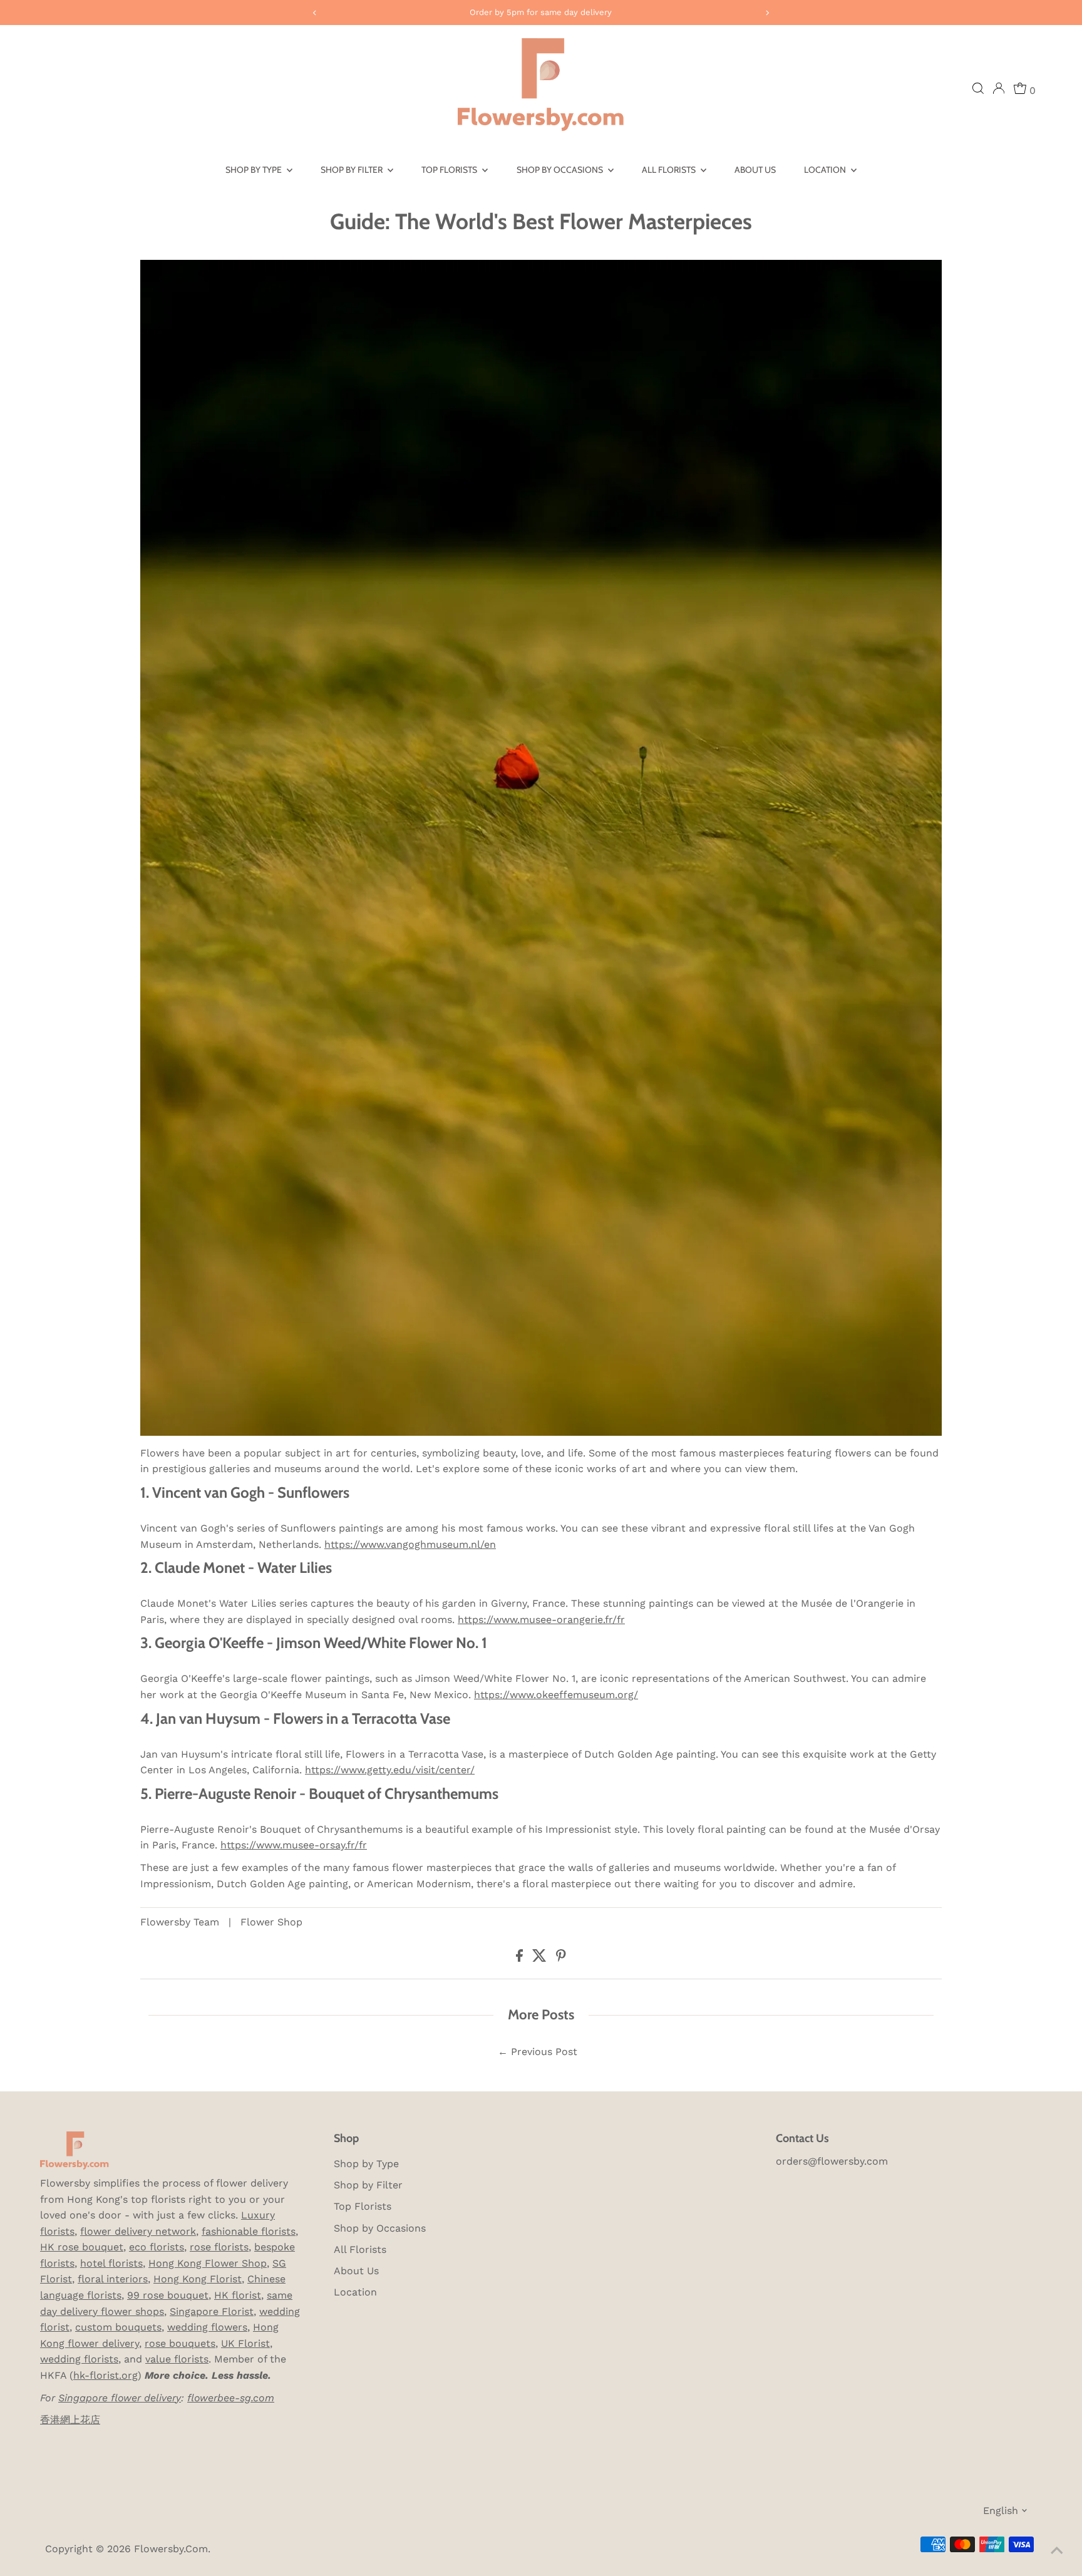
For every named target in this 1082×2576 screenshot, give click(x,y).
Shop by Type (255, 170)
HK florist (238, 2295)
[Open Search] (978, 88)
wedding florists (79, 2359)
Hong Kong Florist (198, 2279)
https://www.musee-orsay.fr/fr (294, 1845)
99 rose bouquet (168, 2295)
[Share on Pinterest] (561, 1958)
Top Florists (450, 170)
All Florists (670, 170)
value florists (177, 2359)
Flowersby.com (171, 2549)
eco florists (157, 2247)
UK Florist (245, 2343)
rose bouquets (180, 2343)
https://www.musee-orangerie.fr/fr (541, 1620)
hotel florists (111, 2263)
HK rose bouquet (82, 2247)
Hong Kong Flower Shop (208, 2263)
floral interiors (113, 2279)
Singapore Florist (212, 2311)
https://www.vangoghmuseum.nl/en (410, 1544)
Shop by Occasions (561, 170)
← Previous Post (538, 2052)
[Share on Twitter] (541, 1958)
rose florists (219, 2247)
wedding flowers (207, 2327)
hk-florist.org (106, 2375)
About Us (755, 170)
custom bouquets (118, 2327)
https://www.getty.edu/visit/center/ (390, 1770)
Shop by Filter (353, 170)
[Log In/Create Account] (999, 88)
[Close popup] (1055, 2406)
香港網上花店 (70, 2420)
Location (826, 170)
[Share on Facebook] (521, 1958)
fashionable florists (249, 2231)
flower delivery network (138, 2231)
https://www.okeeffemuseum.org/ (556, 1695)
